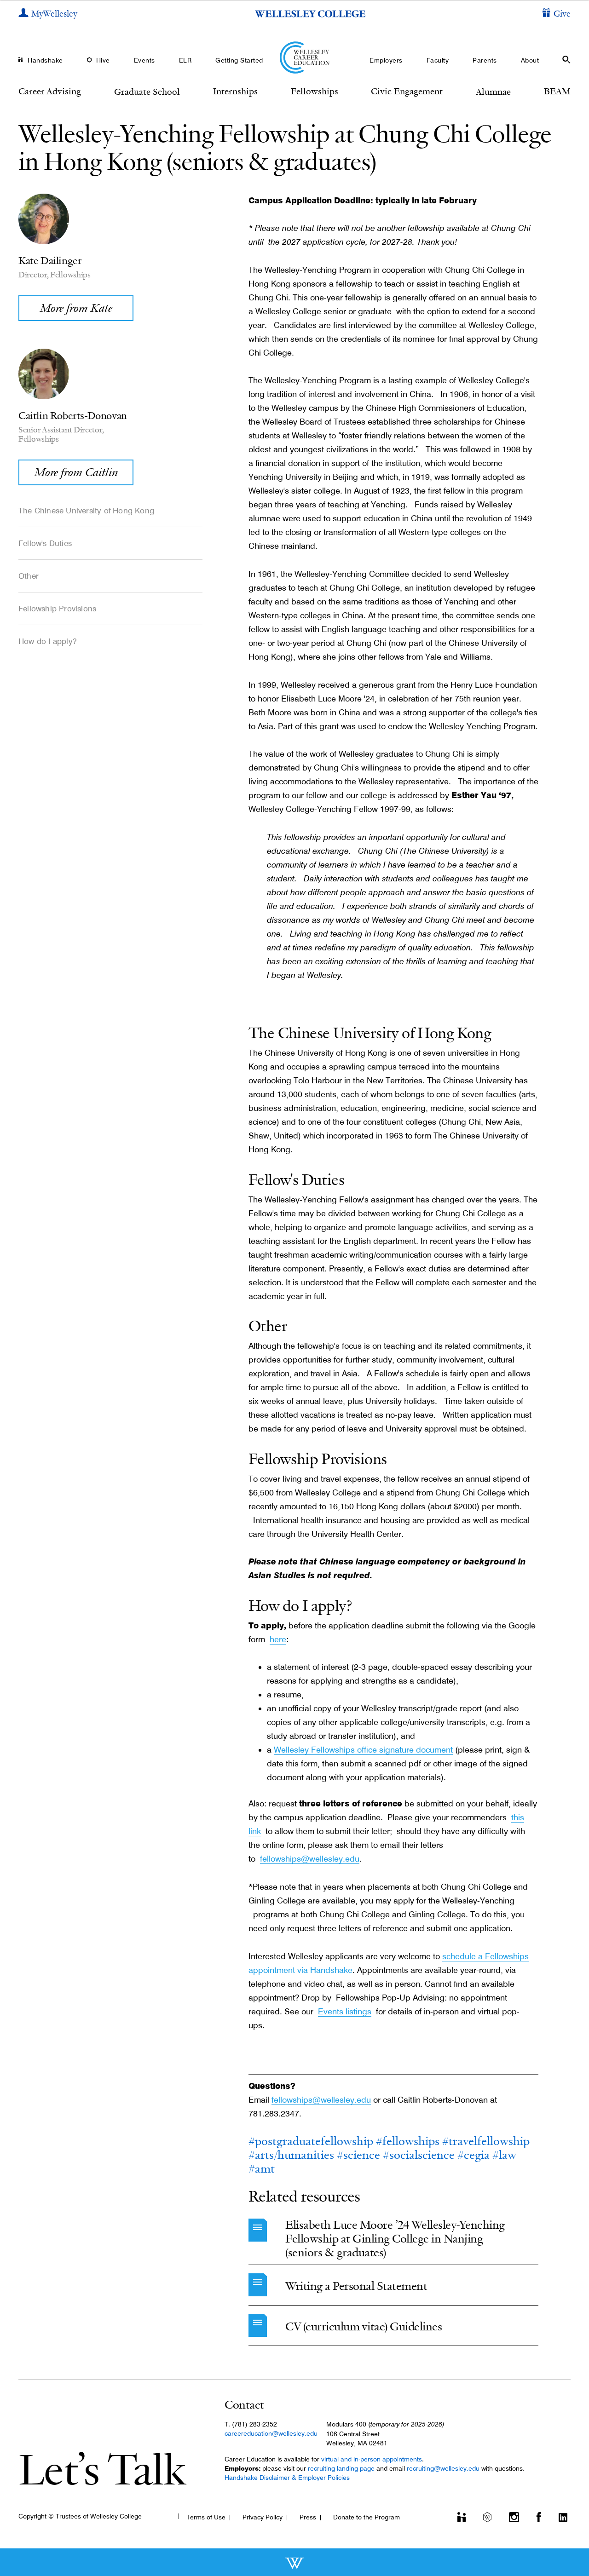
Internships (235, 91)
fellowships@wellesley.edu (310, 1859)
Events (144, 60)
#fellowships (408, 2141)
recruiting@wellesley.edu (443, 2468)
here (278, 1639)
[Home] (295, 57)
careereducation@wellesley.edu (271, 2433)
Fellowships (315, 91)
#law (504, 2155)
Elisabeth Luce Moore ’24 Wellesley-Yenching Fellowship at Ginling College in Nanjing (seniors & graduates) (395, 2239)
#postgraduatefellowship (311, 2141)
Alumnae (493, 92)
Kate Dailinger (50, 260)
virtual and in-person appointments (372, 2459)
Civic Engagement (407, 91)
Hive (103, 60)
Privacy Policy (263, 2517)
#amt (262, 2169)
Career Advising (50, 91)
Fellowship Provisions (57, 609)
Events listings (345, 2011)
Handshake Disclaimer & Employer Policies (287, 2478)
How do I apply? (48, 641)
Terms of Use (206, 2517)
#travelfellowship (486, 2141)
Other (29, 576)
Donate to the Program (367, 2517)
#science (358, 2155)
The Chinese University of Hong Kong (86, 511)
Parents (485, 60)
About (530, 60)
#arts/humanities (291, 2155)
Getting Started (239, 60)
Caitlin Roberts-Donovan (73, 415)
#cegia (474, 2155)
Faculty (438, 60)
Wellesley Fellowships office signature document (363, 1750)
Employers (386, 60)
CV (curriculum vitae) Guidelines (364, 2326)
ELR (185, 60)
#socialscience (419, 2155)
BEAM (557, 91)
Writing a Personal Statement (356, 2286)
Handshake (45, 60)
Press (308, 2517)
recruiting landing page (341, 2468)
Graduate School (147, 92)
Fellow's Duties (45, 543)
